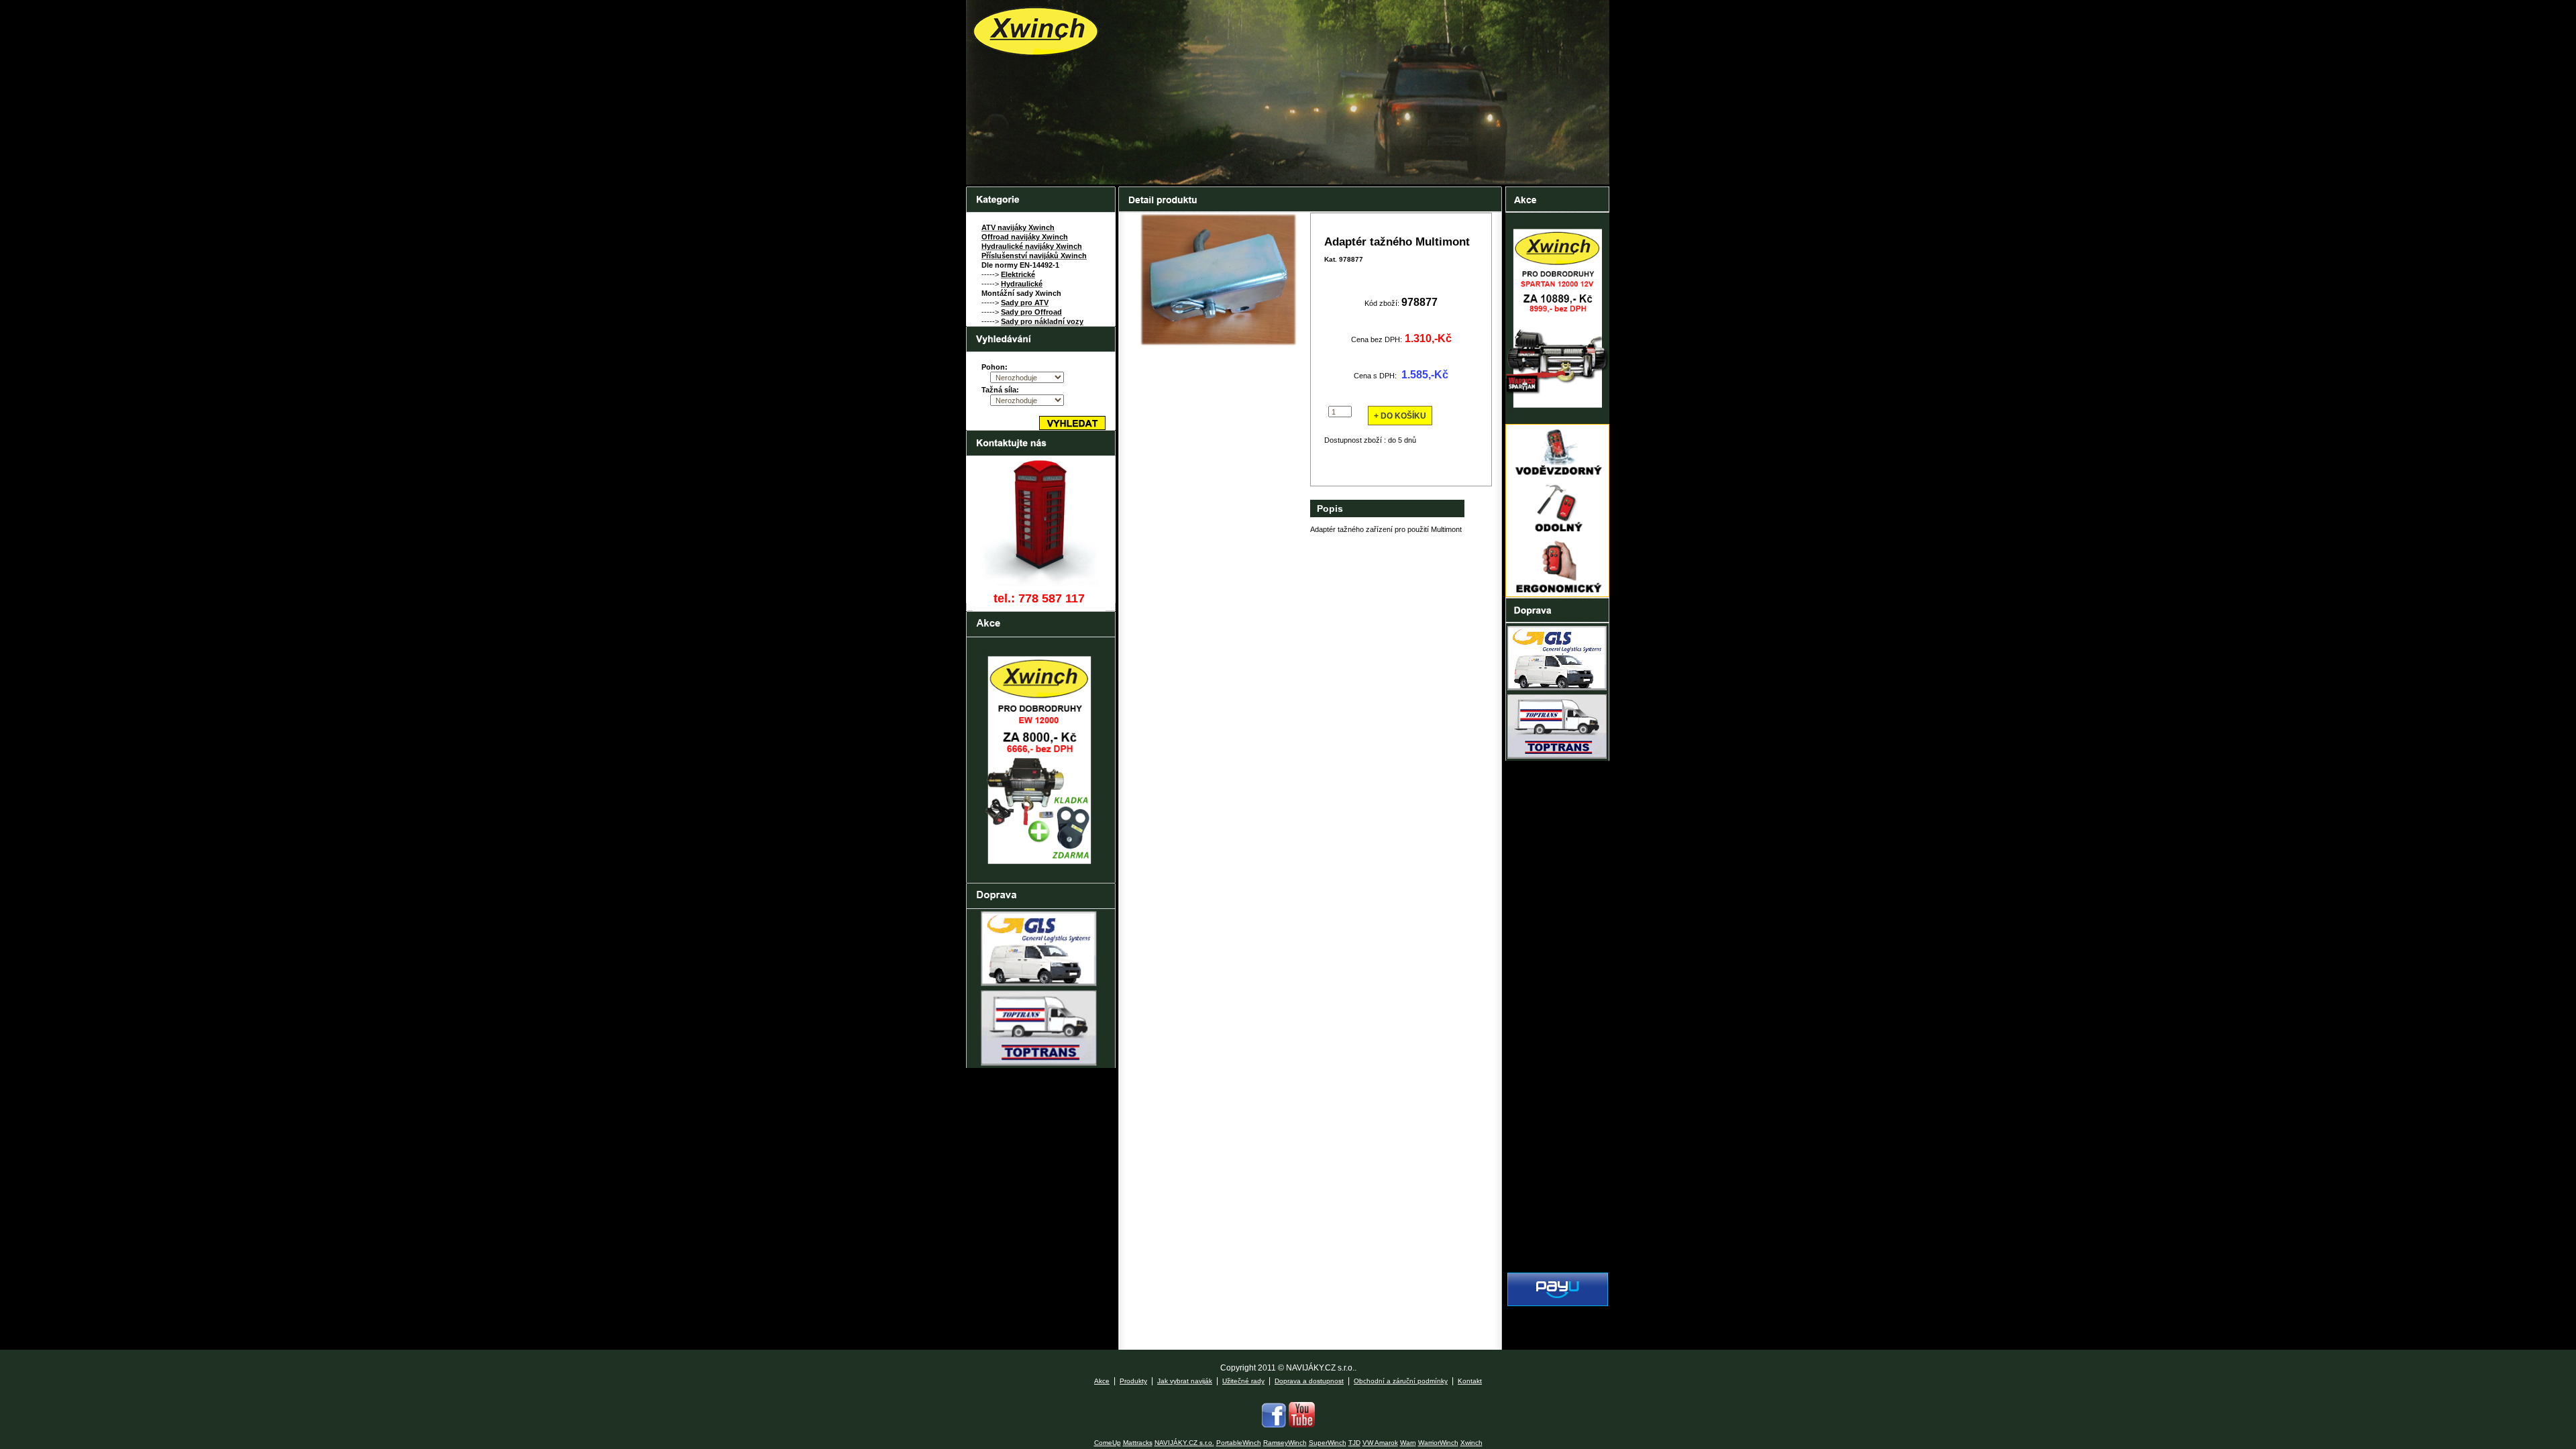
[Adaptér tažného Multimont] (1218, 345)
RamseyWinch (1285, 1443)
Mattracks (1138, 1443)
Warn (1408, 1443)
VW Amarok (1380, 1443)
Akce (1102, 1381)
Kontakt (1470, 1381)
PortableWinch (1239, 1443)
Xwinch (1471, 1443)
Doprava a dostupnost (1309, 1381)
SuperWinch (1328, 1443)
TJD (1354, 1443)
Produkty (1133, 1381)
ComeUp (1108, 1443)
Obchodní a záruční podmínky (1401, 1381)
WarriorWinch (1438, 1443)
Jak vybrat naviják (1185, 1381)
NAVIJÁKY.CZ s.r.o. (1184, 1443)
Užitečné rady (1243, 1381)
